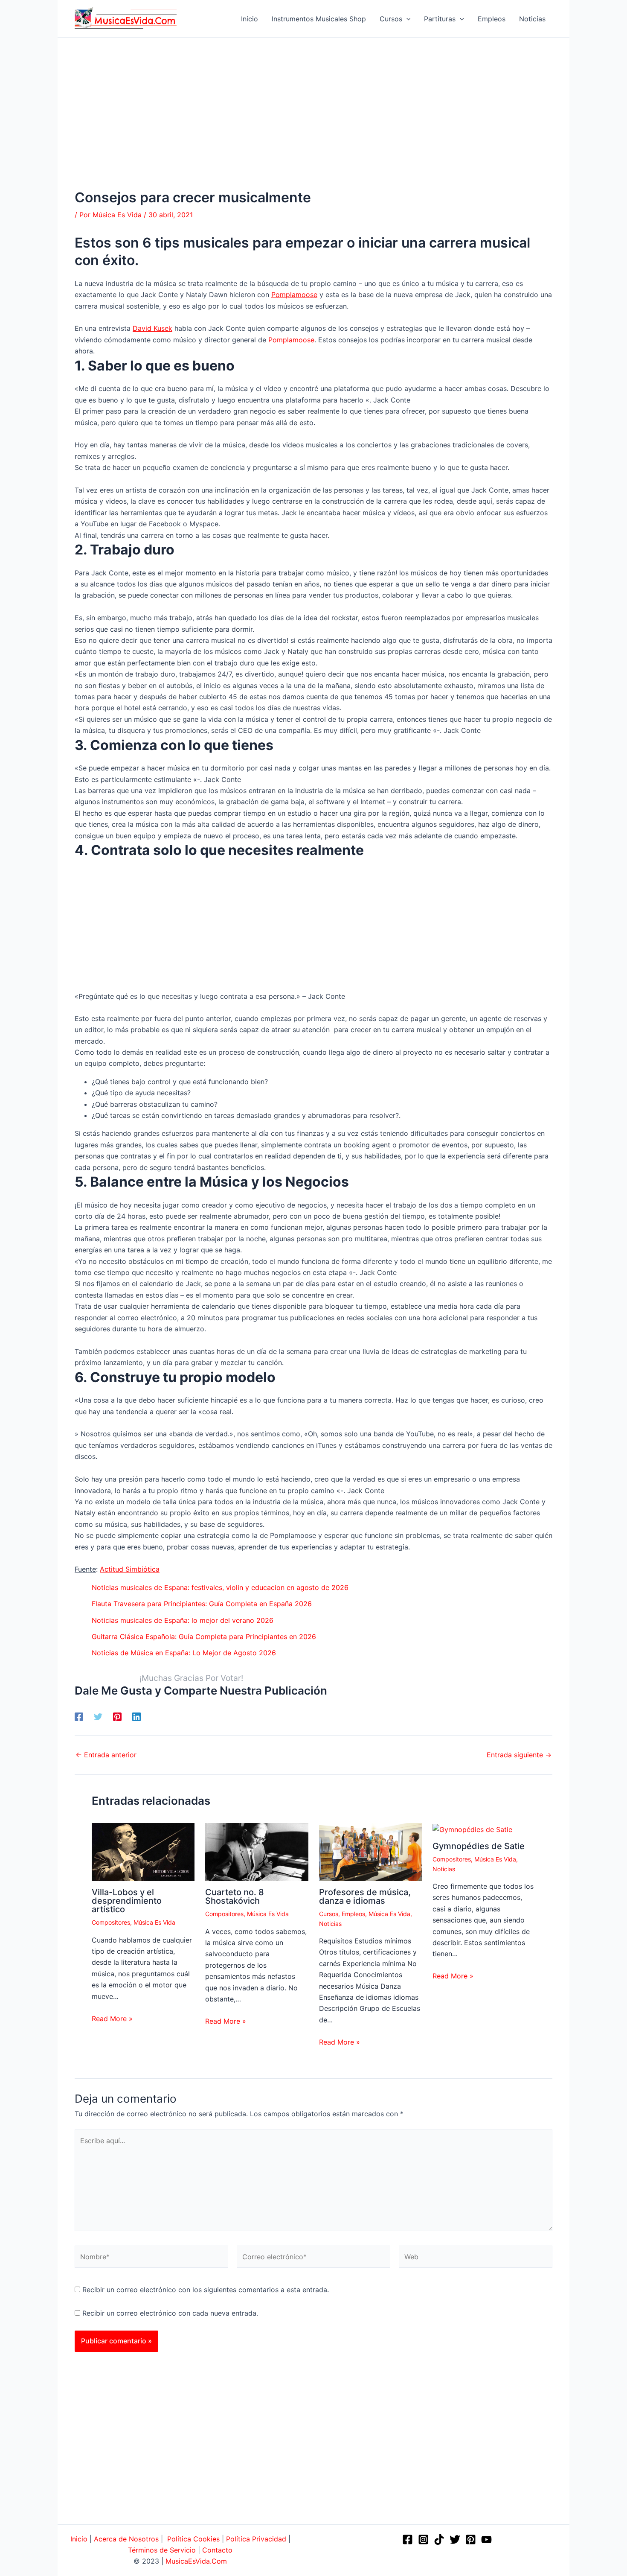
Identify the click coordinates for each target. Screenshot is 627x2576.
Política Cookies (193, 2539)
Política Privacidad (256, 2539)
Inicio (79, 2539)
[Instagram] (423, 2540)
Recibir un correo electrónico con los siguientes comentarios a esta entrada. (206, 2290)
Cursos (329, 1914)
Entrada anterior (106, 1755)
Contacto (217, 2550)
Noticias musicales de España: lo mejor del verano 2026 (183, 1620)
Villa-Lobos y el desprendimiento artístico (127, 1901)
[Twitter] (98, 1716)
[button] (406, 19)
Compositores (111, 1922)
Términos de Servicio (162, 2550)
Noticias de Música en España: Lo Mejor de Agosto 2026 (184, 1653)
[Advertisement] (313, 126)
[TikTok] (439, 2540)
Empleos (353, 1914)
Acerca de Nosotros (126, 2539)
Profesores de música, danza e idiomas (365, 1896)
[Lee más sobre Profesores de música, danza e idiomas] (370, 1852)
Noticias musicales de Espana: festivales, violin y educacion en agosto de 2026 (220, 1587)
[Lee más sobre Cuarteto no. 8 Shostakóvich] (257, 1852)
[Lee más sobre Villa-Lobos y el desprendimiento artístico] (143, 1852)
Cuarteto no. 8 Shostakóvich (235, 1896)
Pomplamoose (294, 295)
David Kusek (152, 328)
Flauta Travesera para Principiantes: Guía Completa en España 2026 (202, 1604)
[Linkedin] (136, 1716)
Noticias (330, 1924)
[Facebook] (79, 1716)
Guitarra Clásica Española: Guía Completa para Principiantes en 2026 (204, 1637)
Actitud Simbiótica (130, 1569)
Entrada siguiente (519, 1755)
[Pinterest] (117, 1716)
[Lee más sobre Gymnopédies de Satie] (472, 1829)
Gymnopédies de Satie (479, 1846)
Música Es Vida (154, 1922)
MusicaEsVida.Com (196, 2561)
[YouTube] (486, 2540)
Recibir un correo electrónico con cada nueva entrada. (170, 2313)
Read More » (112, 2019)
